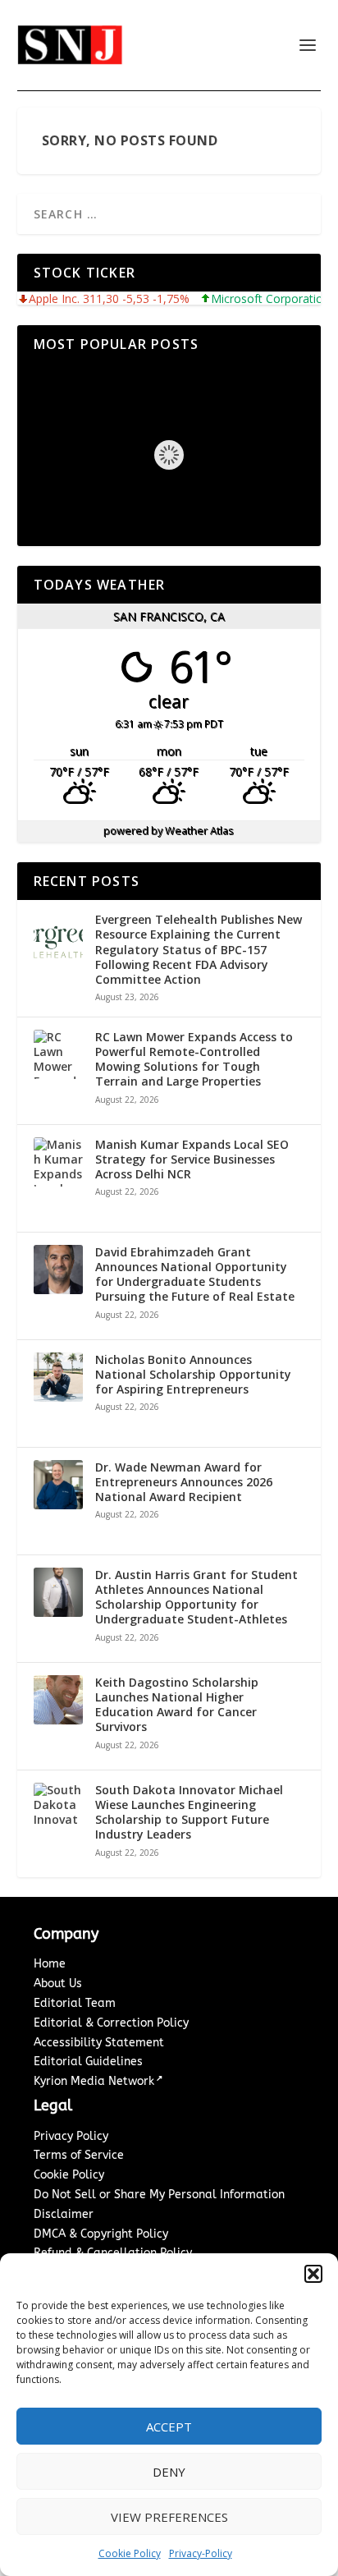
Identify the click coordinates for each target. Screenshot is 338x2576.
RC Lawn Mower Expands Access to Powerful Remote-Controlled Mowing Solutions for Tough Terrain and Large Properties (194, 1060)
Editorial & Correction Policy (111, 2023)
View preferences (169, 2517)
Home (50, 1964)
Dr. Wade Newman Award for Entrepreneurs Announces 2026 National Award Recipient (184, 1482)
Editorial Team (75, 2003)
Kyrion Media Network (94, 2081)
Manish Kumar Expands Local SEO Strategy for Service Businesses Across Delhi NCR (192, 1159)
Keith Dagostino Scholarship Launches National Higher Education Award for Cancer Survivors (177, 1705)
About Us (58, 1984)
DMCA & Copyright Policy (101, 2234)
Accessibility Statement (99, 2043)
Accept (169, 2427)
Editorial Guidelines (88, 2062)
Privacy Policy (71, 2136)
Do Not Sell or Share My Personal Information (159, 2195)
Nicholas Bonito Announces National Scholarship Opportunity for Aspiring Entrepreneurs (193, 1375)
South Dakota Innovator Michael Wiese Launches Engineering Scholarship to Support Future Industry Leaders (189, 1813)
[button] (313, 2274)
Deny (169, 2472)
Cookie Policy (130, 2553)
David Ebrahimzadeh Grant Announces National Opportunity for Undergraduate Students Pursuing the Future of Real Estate (195, 1275)
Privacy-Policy (201, 2553)
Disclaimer (64, 2214)
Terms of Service (79, 2155)
